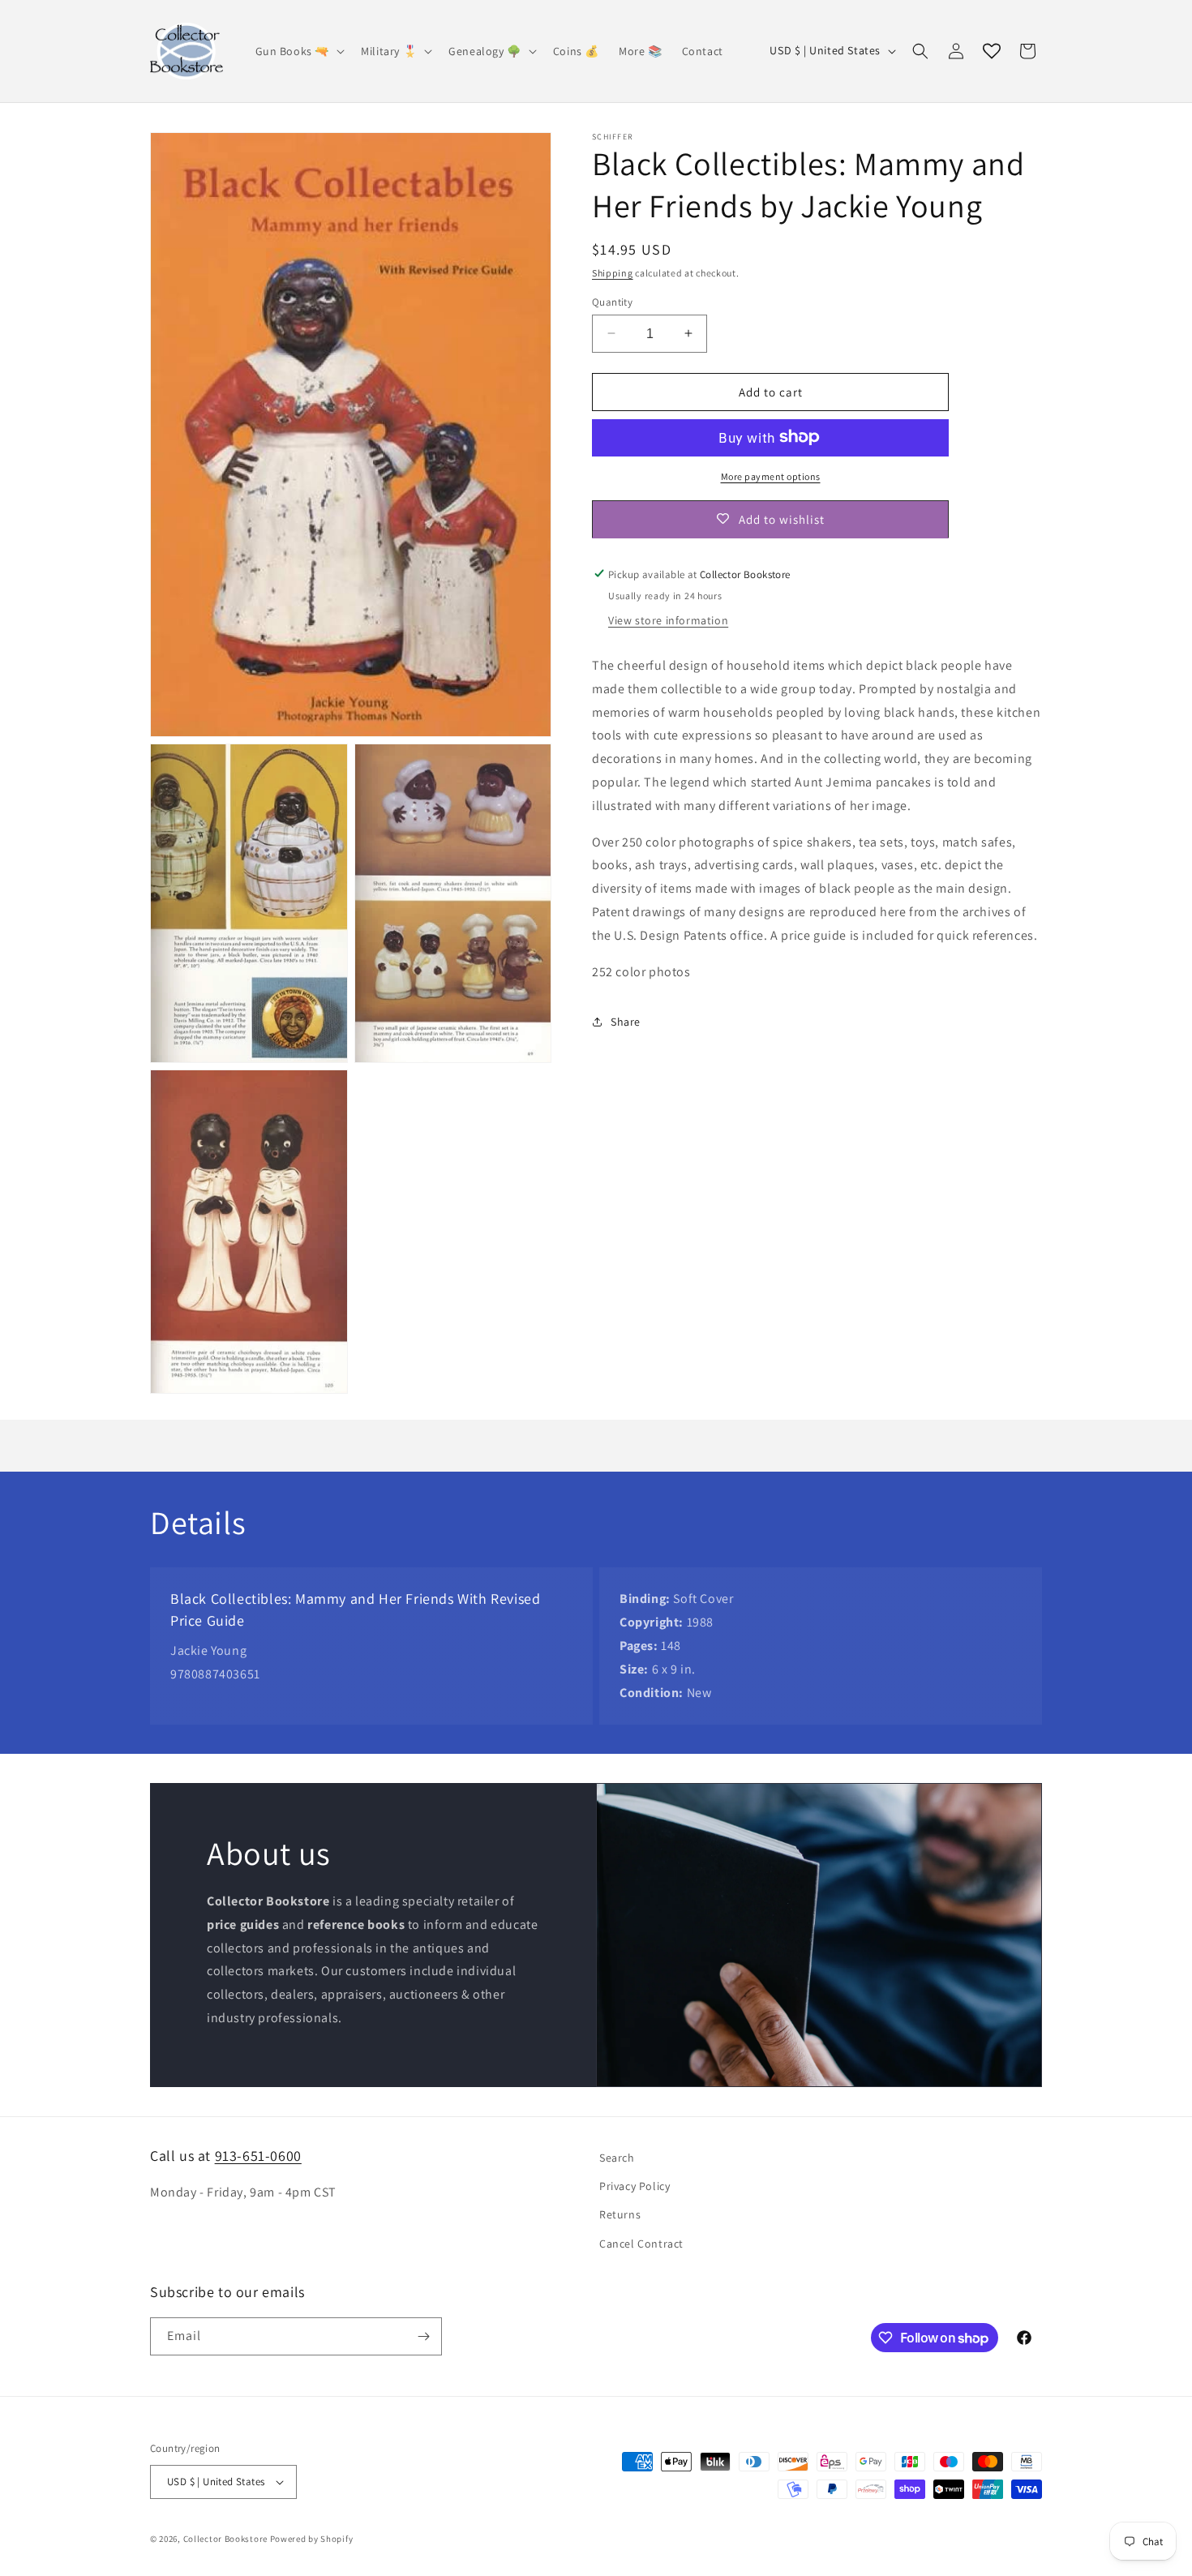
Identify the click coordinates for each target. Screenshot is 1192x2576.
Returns (620, 2214)
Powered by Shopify (312, 2539)
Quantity (612, 301)
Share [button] (626, 1021)
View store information (668, 619)
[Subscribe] (423, 2336)
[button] (299, 51)
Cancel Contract (641, 2244)
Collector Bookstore (225, 2539)
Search (617, 2158)
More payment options (771, 476)
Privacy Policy (635, 2186)
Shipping (613, 273)
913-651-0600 (258, 2156)
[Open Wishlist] (992, 51)
